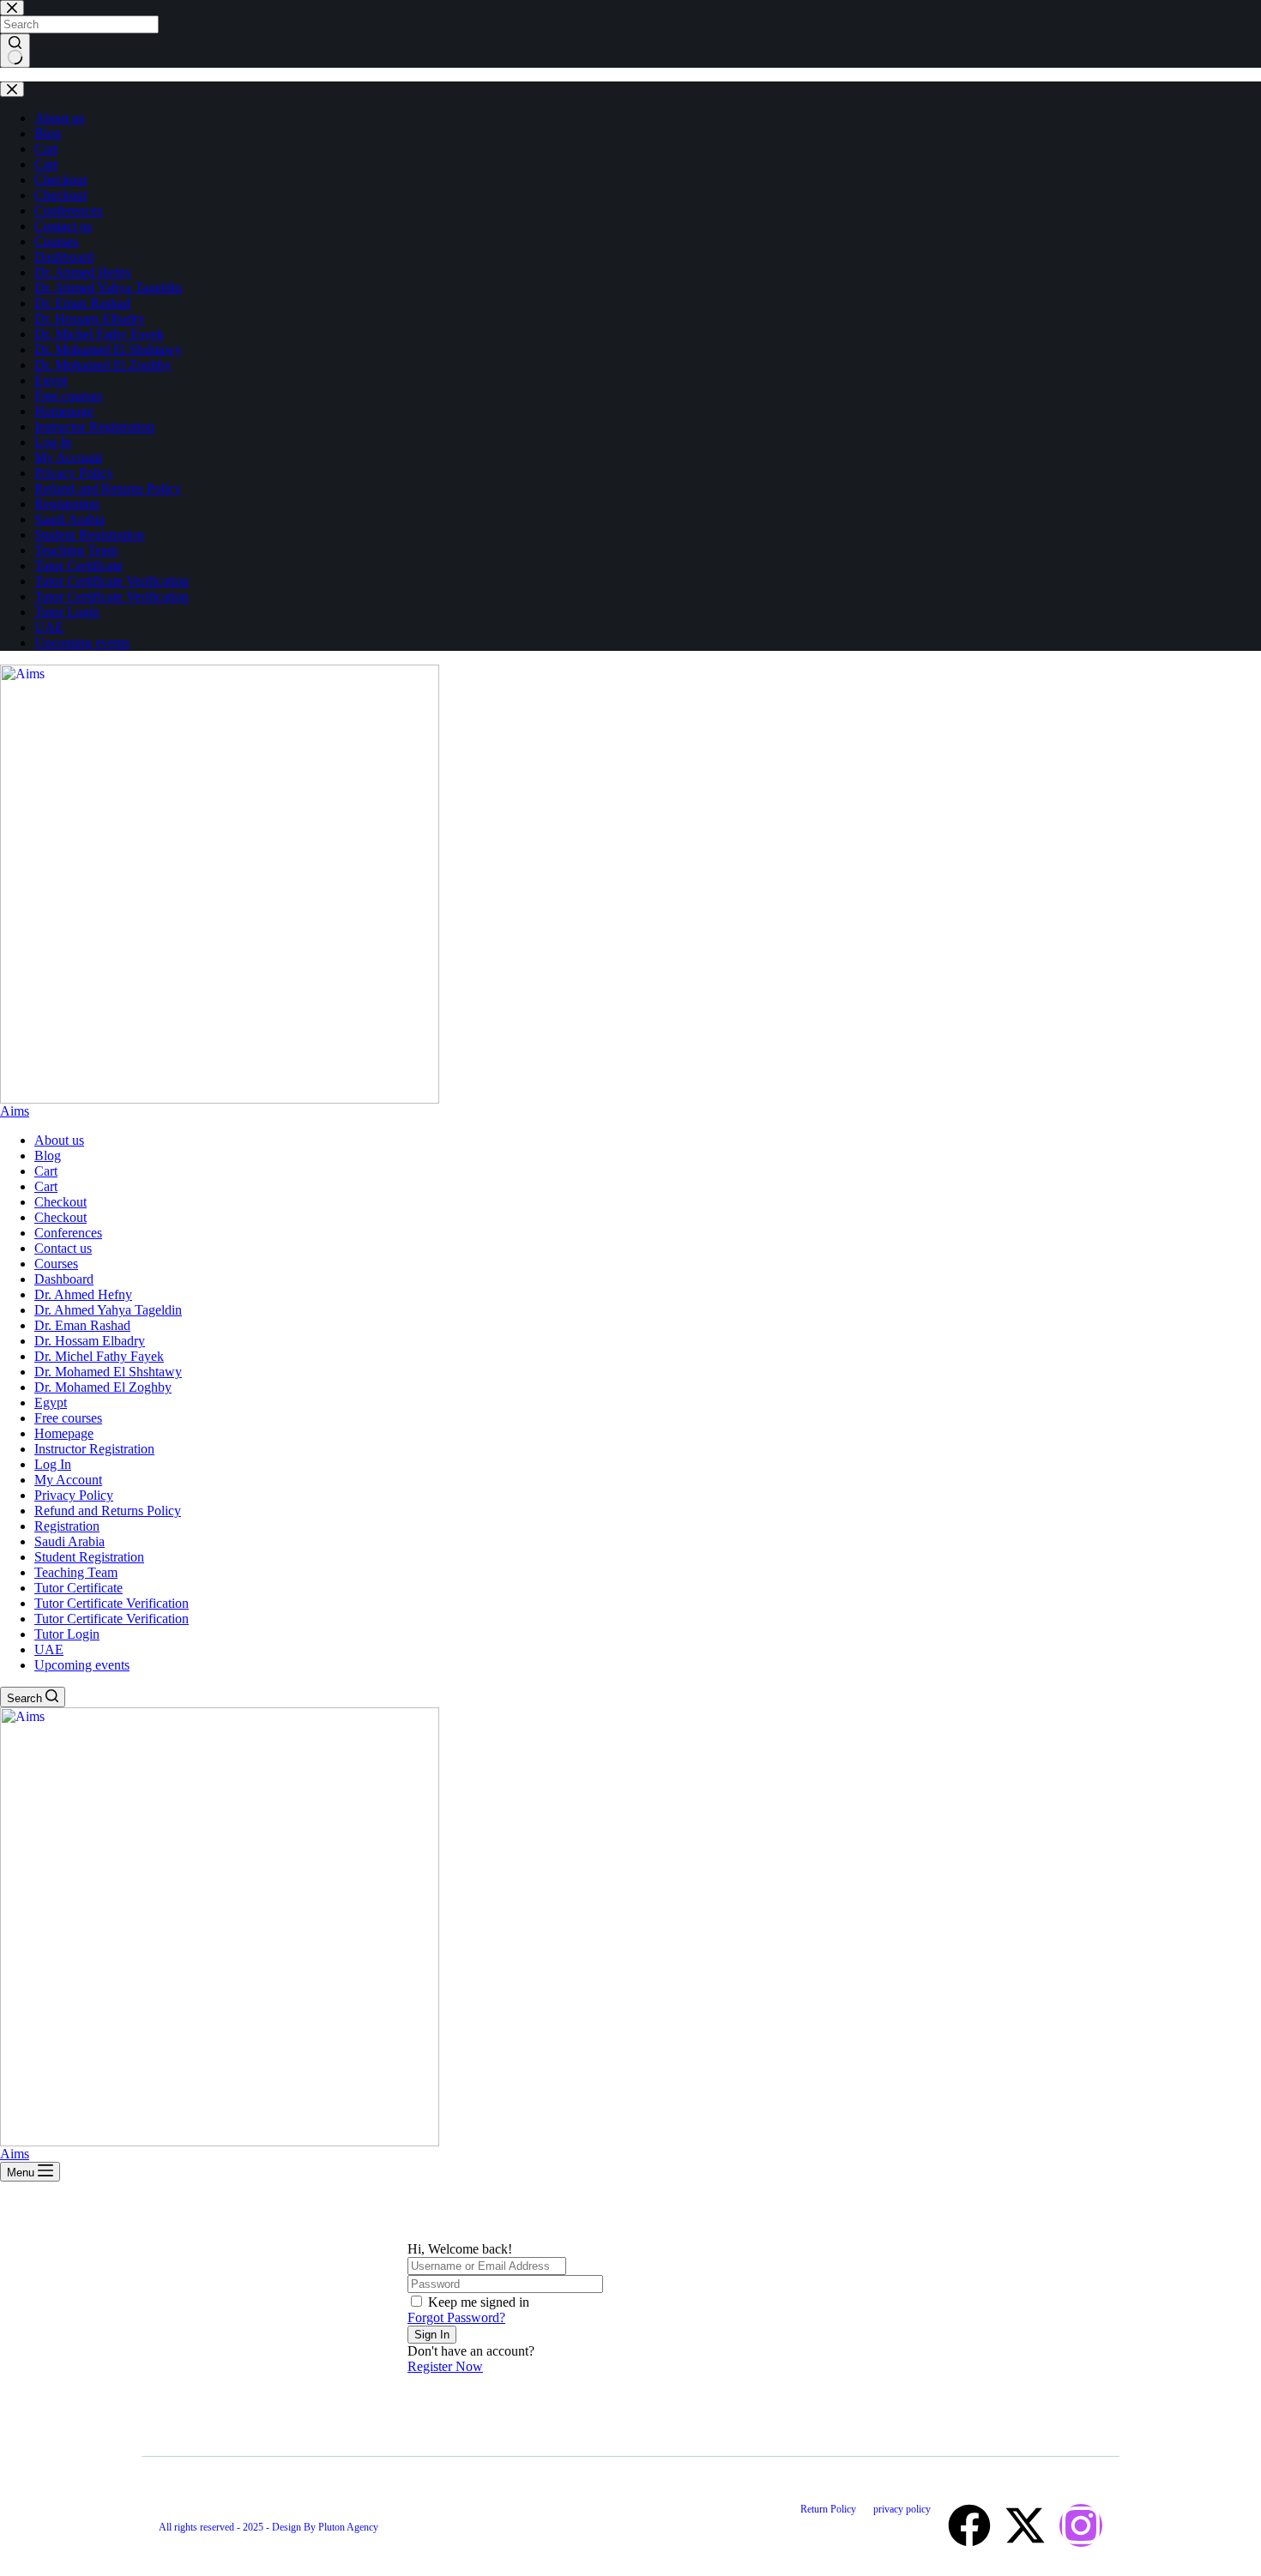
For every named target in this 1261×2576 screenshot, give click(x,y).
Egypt (51, 1402)
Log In (53, 1464)
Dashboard (64, 1279)
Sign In (432, 2335)
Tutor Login (67, 1634)
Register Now (445, 2366)
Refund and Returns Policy (108, 1511)
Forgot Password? (456, 2317)
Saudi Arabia (69, 1541)
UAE (49, 1649)
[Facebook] (969, 2525)
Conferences (68, 1233)
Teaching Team (76, 1572)
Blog (48, 1156)
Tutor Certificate (78, 1588)
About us (59, 1140)
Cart (46, 1171)
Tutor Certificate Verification (112, 1603)
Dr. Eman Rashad (82, 1325)
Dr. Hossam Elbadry (90, 1341)
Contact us (63, 1248)
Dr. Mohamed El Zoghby (103, 1387)
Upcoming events (82, 1665)
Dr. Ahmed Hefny (83, 1294)
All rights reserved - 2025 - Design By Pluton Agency (268, 2527)
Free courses (68, 1418)
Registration (67, 1526)
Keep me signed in (479, 2302)
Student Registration (89, 1557)
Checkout (60, 1202)
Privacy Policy (74, 1495)
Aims (15, 1111)
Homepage (64, 1433)
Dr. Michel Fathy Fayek (99, 1356)
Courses (56, 1264)
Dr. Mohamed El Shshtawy (108, 1372)
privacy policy (902, 2509)
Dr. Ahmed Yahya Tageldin (108, 1310)
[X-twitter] (1025, 2525)
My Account (68, 1480)
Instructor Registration (94, 1449)
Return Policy (828, 2509)
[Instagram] (1081, 2525)
